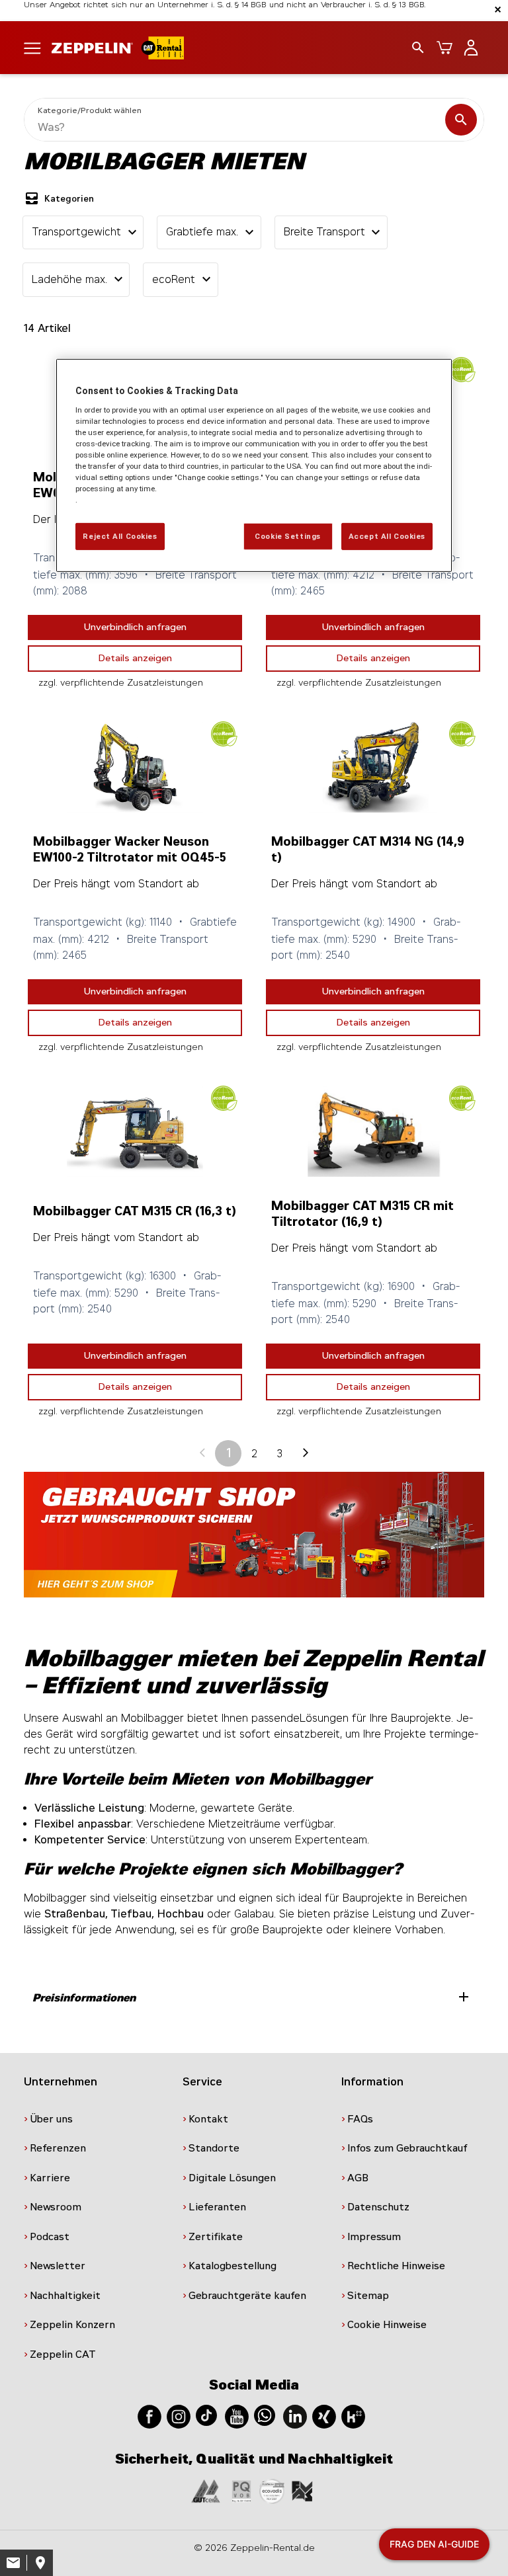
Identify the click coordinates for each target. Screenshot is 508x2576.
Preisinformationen (252, 1997)
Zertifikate (216, 2237)
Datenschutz (378, 2207)
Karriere (50, 2178)
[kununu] (353, 2416)
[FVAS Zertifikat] (302, 2491)
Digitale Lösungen (232, 2178)
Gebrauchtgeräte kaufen (247, 2296)
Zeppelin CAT (63, 2355)
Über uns (51, 2119)
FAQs (360, 2119)
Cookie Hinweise (387, 2325)
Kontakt (208, 2119)
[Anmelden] (471, 48)
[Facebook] (149, 2416)
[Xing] (324, 2416)
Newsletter (58, 2266)
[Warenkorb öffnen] (444, 48)
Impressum (374, 2237)
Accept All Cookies (387, 536)
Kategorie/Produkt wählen (90, 110)
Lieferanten (217, 2207)
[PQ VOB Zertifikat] (241, 2491)
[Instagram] (179, 2416)
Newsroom (56, 2207)
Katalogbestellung (233, 2266)
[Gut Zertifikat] (206, 2491)
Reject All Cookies (120, 536)
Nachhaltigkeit (65, 2296)
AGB (358, 2178)
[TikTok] (206, 2415)
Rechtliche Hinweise (396, 2266)
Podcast (50, 2237)
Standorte (214, 2148)
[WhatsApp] (265, 2415)
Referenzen (58, 2148)
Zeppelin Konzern (72, 2325)
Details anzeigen (135, 658)
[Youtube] (237, 2416)
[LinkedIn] (295, 2416)
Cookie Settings (288, 536)
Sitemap (368, 2296)
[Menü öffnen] (32, 47)
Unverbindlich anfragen (135, 627)
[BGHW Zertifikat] (272, 2491)
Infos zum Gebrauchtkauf (407, 2148)
